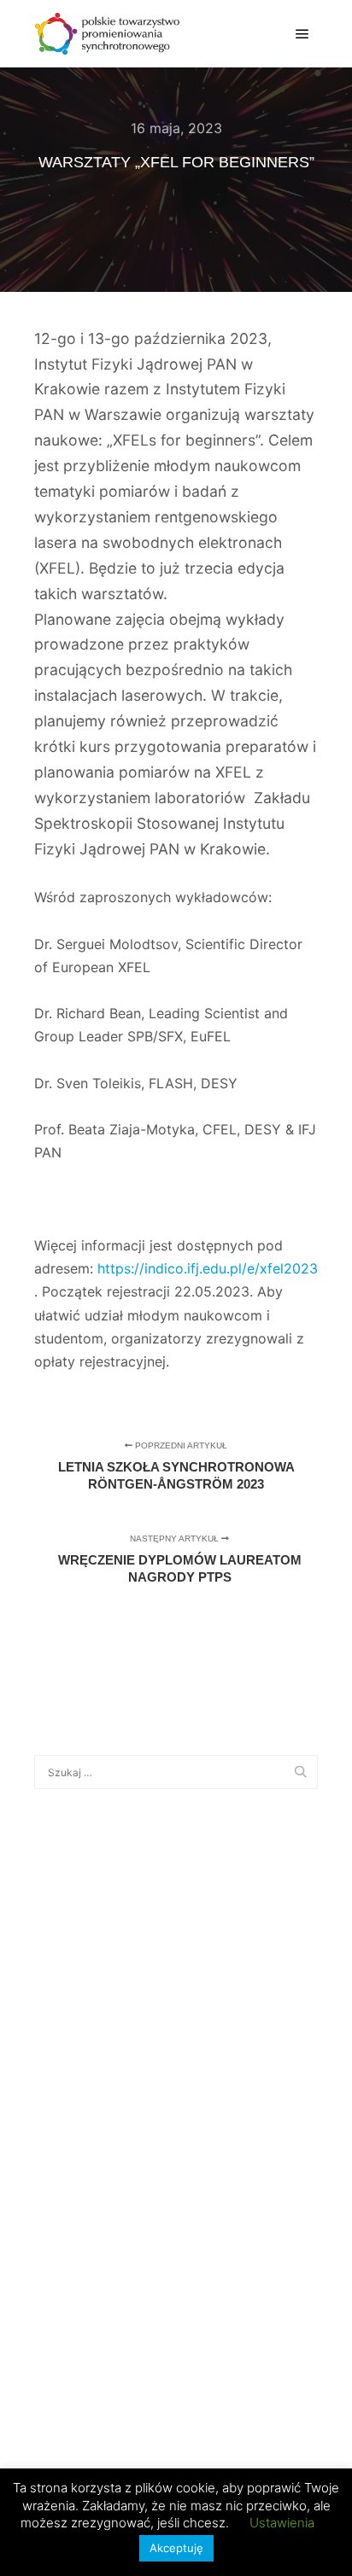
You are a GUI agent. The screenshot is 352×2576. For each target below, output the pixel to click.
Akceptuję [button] (176, 2548)
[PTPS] (107, 34)
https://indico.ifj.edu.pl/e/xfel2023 (208, 1268)
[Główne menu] (302, 34)
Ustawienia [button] (282, 2523)
